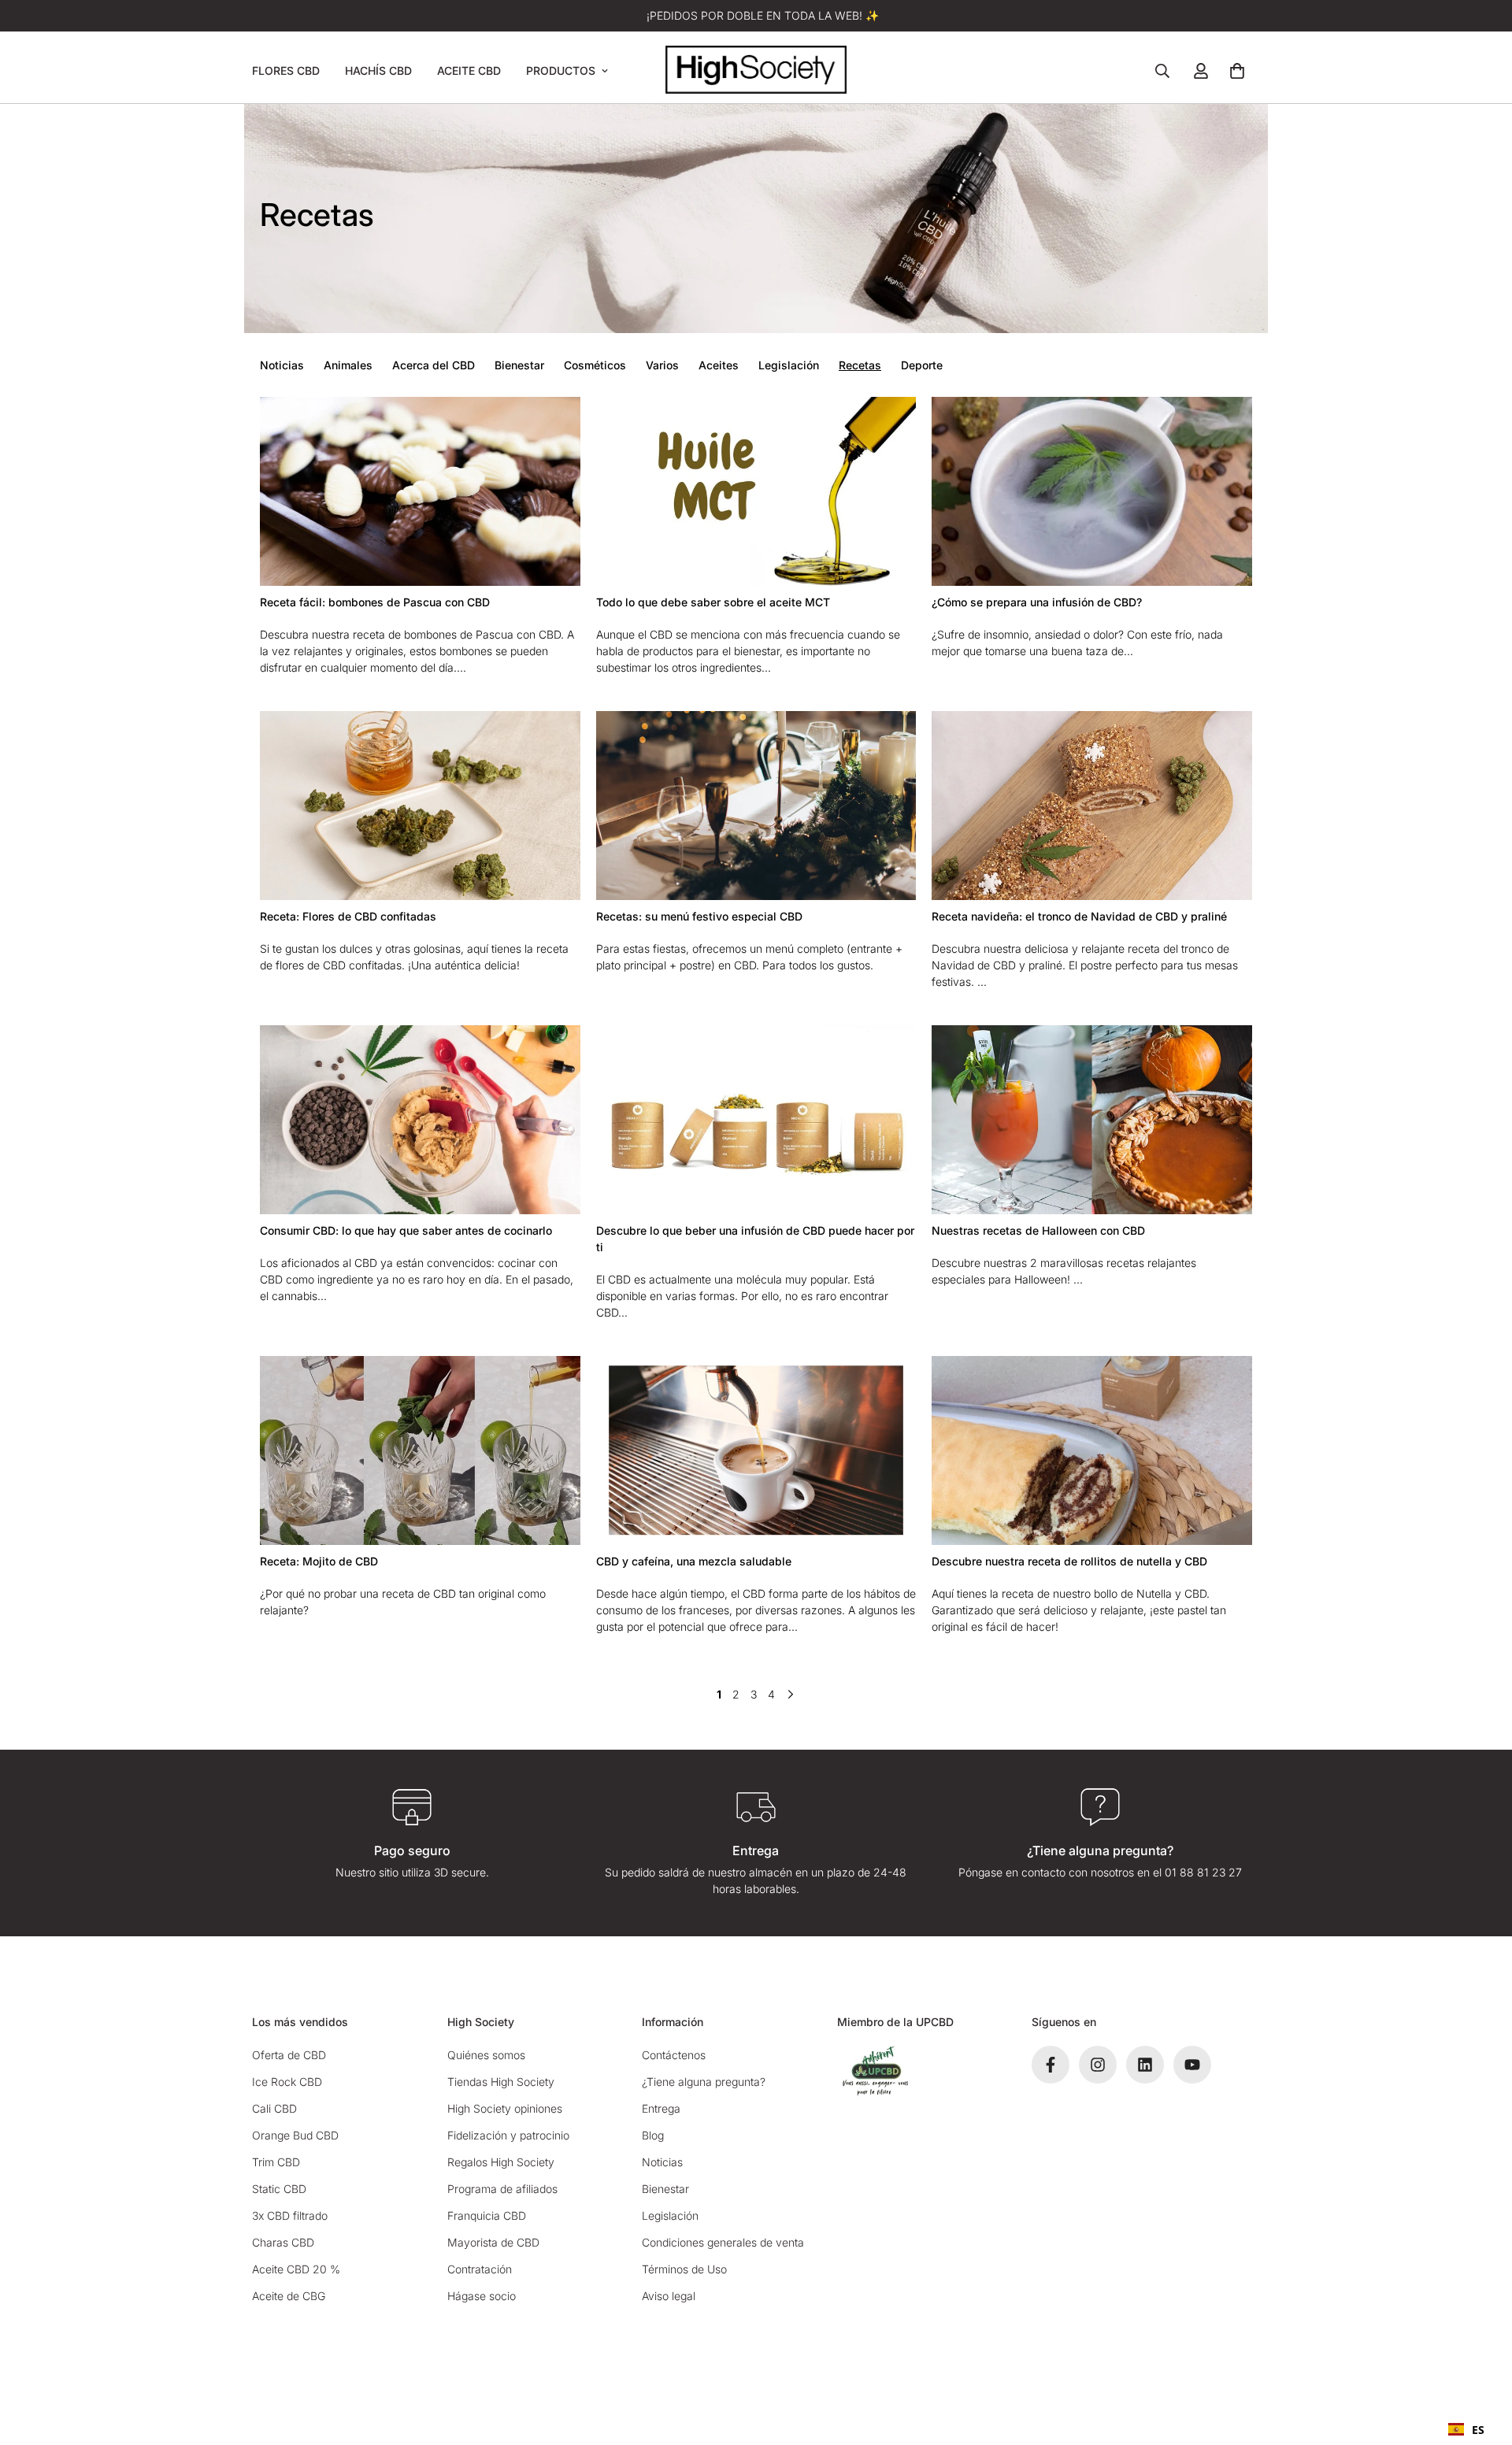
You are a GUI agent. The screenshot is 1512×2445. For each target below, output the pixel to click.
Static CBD (279, 2189)
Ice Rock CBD (287, 2082)
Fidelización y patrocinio (508, 2135)
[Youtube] (1192, 2065)
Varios (662, 365)
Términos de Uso (684, 2269)
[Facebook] (1051, 2065)
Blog (653, 2135)
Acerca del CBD (434, 365)
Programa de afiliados (502, 2189)
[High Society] (756, 70)
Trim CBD (276, 2162)
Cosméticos (595, 365)
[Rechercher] (1162, 71)
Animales (348, 365)
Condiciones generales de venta (723, 2242)
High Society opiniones (505, 2108)
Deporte (922, 365)
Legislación (789, 365)
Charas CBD (283, 2242)
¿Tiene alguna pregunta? (704, 2082)
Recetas (860, 365)
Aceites (719, 365)
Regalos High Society (501, 2162)
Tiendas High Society (501, 2082)
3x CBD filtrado (290, 2215)
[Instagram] (1098, 2065)
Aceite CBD (469, 70)
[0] (1237, 71)
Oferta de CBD (289, 2055)
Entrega (661, 2108)
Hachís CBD (378, 70)
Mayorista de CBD (493, 2242)
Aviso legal (669, 2296)
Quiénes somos (486, 2055)
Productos (561, 70)
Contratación (480, 2269)
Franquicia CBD (487, 2215)
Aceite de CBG (289, 2296)
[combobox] (1466, 2429)
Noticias (282, 365)
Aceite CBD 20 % (296, 2269)
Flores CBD (286, 70)
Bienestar (519, 365)
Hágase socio (482, 2296)
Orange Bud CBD (295, 2135)
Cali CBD (274, 2108)
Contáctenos (674, 2055)
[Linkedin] (1145, 2065)
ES (1478, 2430)
